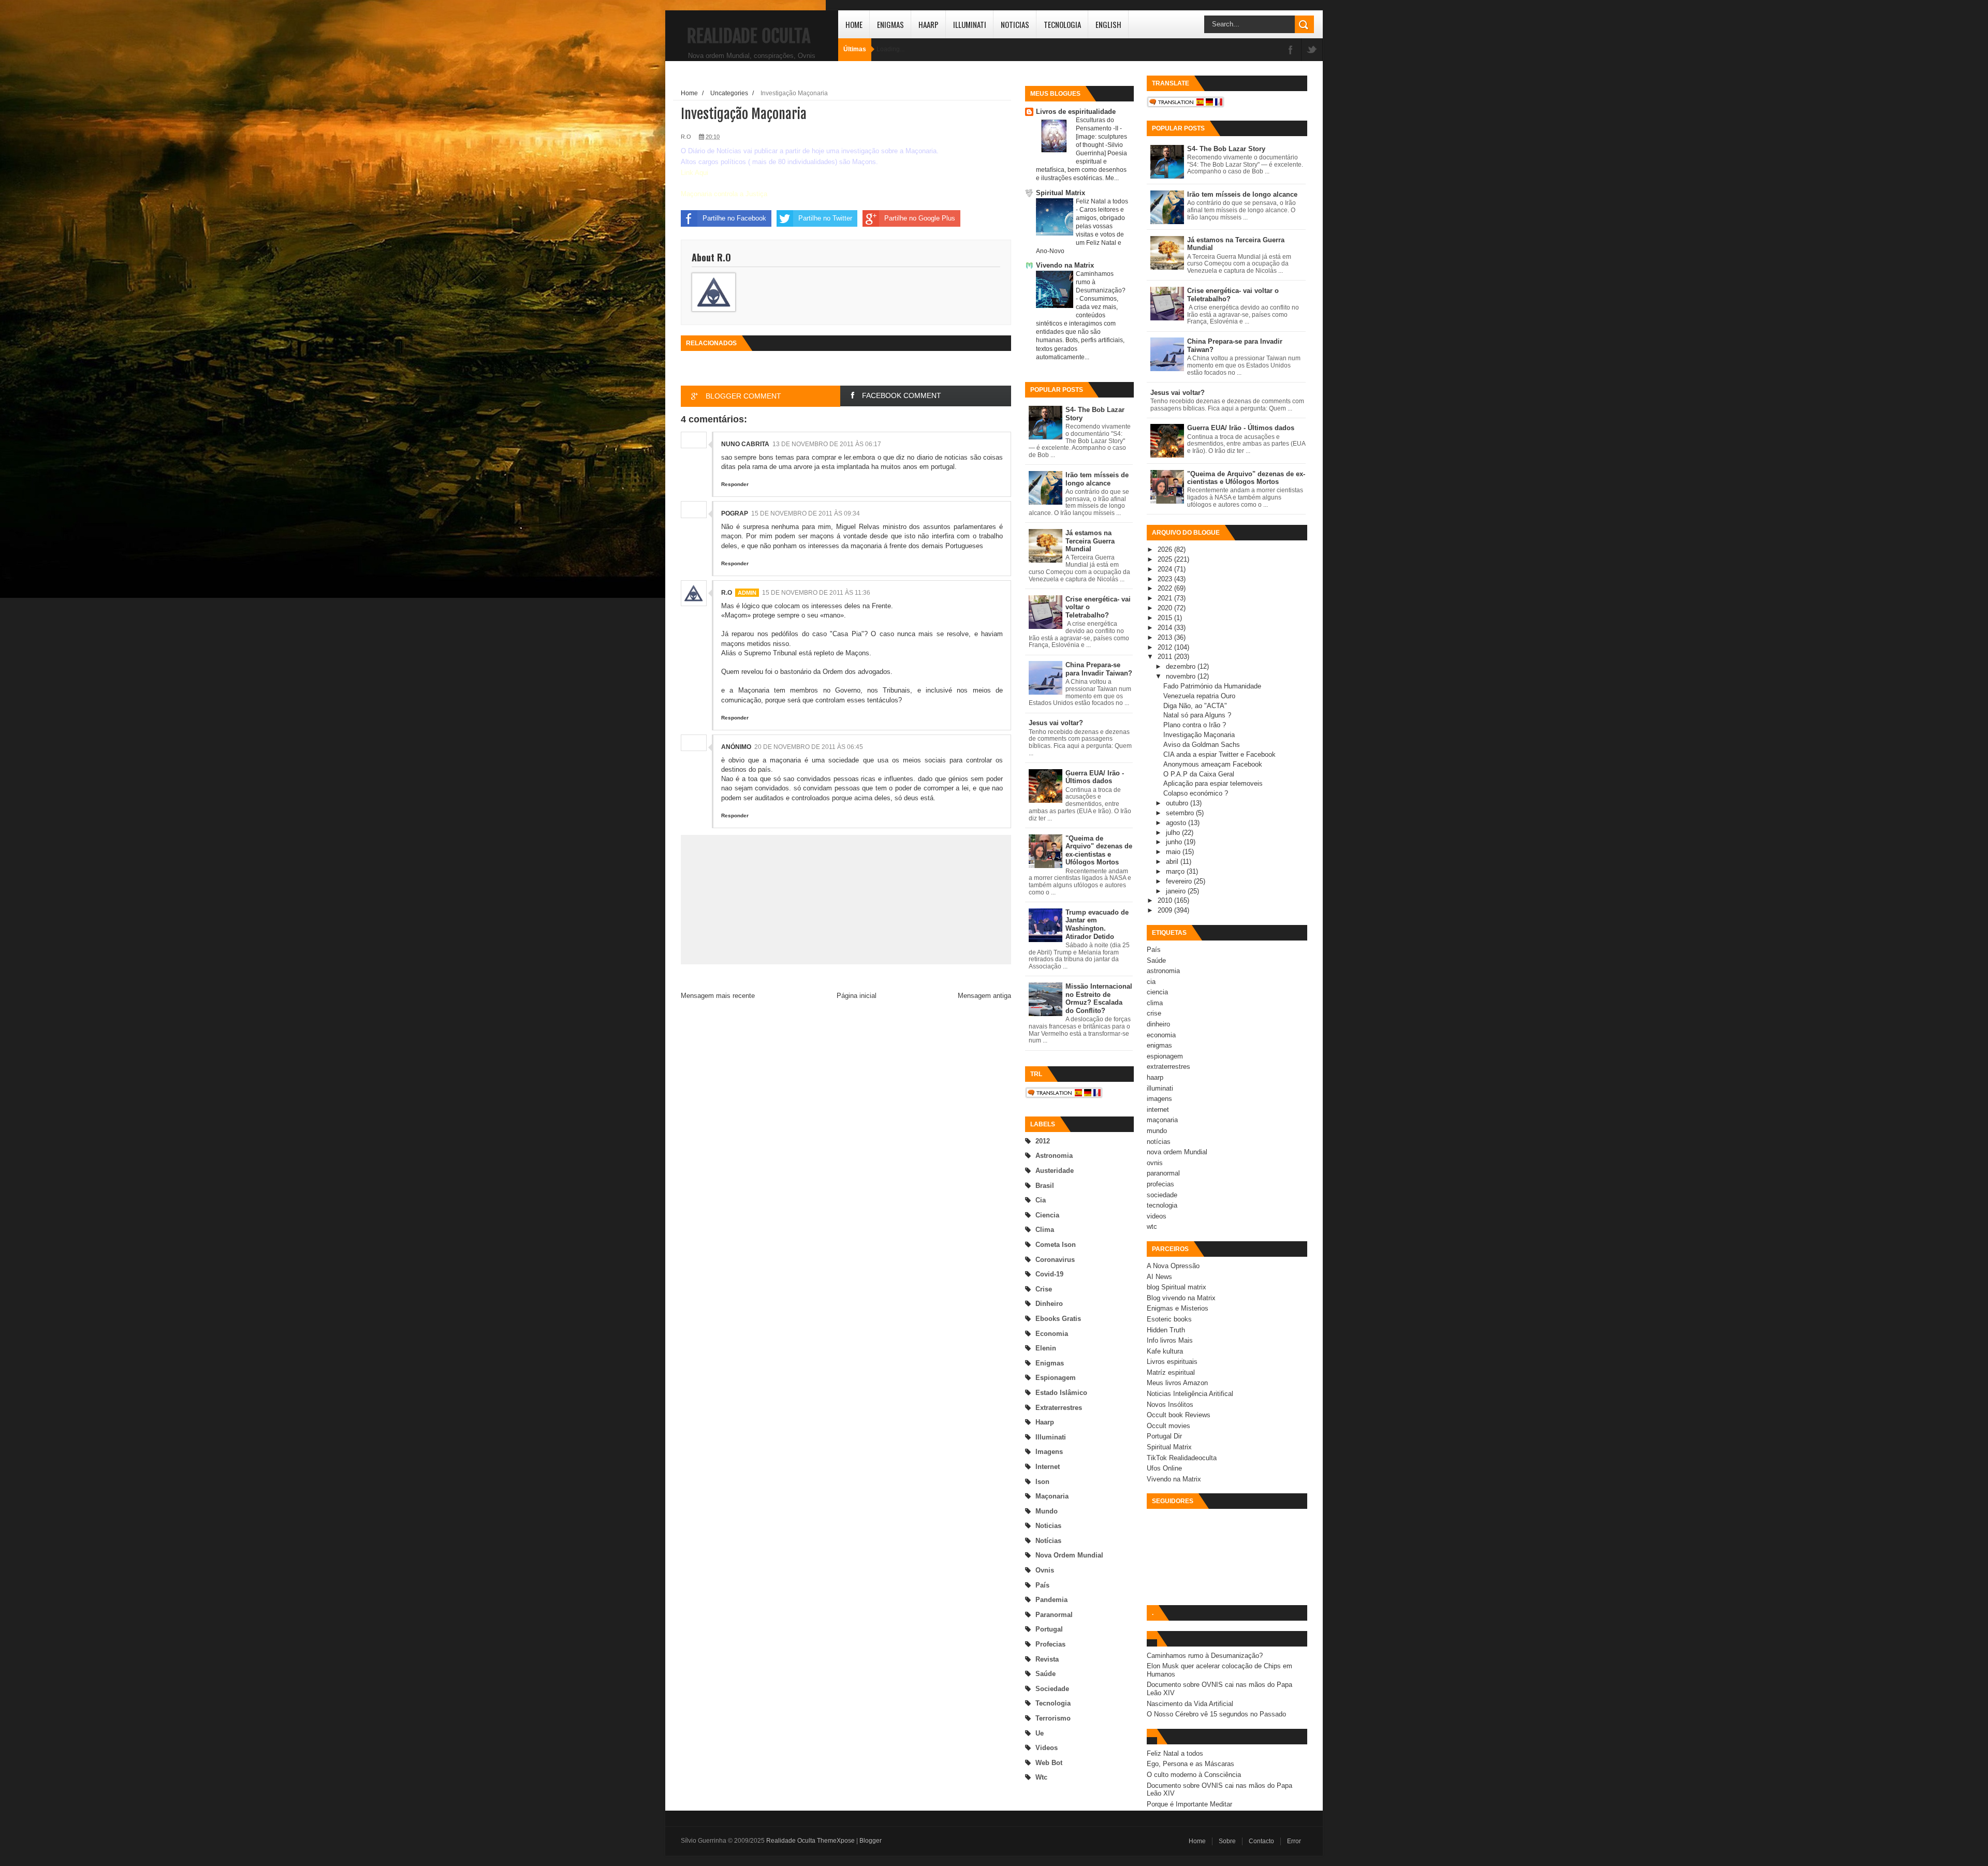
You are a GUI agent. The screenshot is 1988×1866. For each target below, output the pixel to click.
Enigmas (890, 24)
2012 (1043, 1141)
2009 (1166, 910)
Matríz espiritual (1171, 1372)
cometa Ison (1056, 1245)
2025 (1166, 559)
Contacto (1261, 1841)
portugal (1049, 1629)
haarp (1045, 1422)
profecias (1050, 1644)
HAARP (929, 24)
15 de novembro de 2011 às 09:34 (806, 513)
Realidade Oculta (749, 36)
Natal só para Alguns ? (1197, 715)
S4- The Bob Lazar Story (1226, 149)
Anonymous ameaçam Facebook (1213, 764)
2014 (1166, 628)
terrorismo (1053, 1718)
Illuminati (970, 24)
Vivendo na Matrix (1065, 265)
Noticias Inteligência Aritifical (1190, 1394)
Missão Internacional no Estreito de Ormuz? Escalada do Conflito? (1099, 998)
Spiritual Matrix (1061, 193)
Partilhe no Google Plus (920, 218)
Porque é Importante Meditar (1189, 1804)
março (1176, 871)
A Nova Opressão (1173, 1266)
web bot (1049, 1763)
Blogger (871, 1841)
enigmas (1050, 1363)
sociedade (1052, 1689)
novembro (1182, 676)
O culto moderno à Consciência (1194, 1775)
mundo (1047, 1511)
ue (1040, 1733)
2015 (1166, 618)
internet (1048, 1467)
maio (1174, 852)
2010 (1166, 900)
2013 (1166, 637)
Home (854, 24)
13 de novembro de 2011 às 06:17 (827, 444)
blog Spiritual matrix (1176, 1287)
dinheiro (1049, 1304)
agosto (1177, 823)
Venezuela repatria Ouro (1199, 696)
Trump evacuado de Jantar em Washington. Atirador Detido (1097, 924)
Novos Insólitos (1170, 1405)
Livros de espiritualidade (1076, 112)
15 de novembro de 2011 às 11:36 (816, 593)
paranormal (1054, 1615)
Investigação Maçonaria (1199, 735)
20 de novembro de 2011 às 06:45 (809, 747)
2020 (1166, 608)
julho (1174, 833)
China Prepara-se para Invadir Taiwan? (1099, 669)
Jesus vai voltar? (1056, 723)
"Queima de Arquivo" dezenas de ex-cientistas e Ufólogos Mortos (1099, 850)
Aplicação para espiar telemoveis (1213, 783)
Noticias (1015, 24)
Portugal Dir (1164, 1436)
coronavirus (1055, 1260)
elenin (1046, 1348)
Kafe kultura (1165, 1351)
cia (1041, 1200)
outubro (1178, 803)
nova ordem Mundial (1069, 1555)
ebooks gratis (1058, 1319)
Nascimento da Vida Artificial (1190, 1704)
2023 (1166, 579)
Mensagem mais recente (718, 996)
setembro (1181, 813)
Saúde (1046, 1674)
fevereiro (1180, 881)
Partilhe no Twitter (825, 218)
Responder (735, 484)
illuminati (1051, 1437)
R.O (727, 593)
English (1108, 24)
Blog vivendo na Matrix (1181, 1298)
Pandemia (1051, 1600)
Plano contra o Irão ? (1195, 725)
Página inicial (857, 996)
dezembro (1182, 666)
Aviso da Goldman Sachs (1202, 745)
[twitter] (1312, 50)
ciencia (1047, 1215)
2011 (1166, 657)
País (1042, 1585)
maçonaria (1052, 1496)
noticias (1048, 1526)
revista (1047, 1659)
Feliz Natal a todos (1102, 201)
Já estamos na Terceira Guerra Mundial (1090, 541)
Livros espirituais (1172, 1362)
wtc (1041, 1777)
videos (1047, 1748)
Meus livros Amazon (1177, 1383)
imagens (1049, 1452)
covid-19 (1049, 1274)
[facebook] (1291, 50)
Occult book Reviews (1179, 1415)
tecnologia (1053, 1703)
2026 (1166, 549)
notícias (1048, 1541)
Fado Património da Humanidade (1212, 686)
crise (1044, 1289)
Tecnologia (1062, 24)
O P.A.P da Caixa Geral (1199, 774)
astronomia (1054, 1156)
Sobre (1227, 1841)
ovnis (1045, 1570)
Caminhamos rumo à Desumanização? (1205, 1656)
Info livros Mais (1170, 1340)
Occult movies (1168, 1426)
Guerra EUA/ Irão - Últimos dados (1095, 777)
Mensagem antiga (984, 996)
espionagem (1056, 1378)
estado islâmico (1061, 1393)
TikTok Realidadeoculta (1182, 1458)
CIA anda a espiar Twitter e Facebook (1219, 754)
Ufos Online (1164, 1468)
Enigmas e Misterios (1178, 1308)
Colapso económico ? (1196, 793)
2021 (1166, 598)
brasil (1045, 1186)
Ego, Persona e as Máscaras (1190, 1764)
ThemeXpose (836, 1841)
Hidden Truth (1166, 1330)
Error (1294, 1841)
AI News (1159, 1277)
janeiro (1177, 891)
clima (1045, 1230)
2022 (1166, 588)
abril (1173, 862)
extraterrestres (1059, 1408)
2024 (1166, 569)
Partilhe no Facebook (734, 218)
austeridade (1055, 1171)
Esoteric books (1169, 1319)
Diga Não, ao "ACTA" (1195, 706)
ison (1042, 1482)
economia (1052, 1334)
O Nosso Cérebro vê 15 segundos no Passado (1216, 1714)
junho (1175, 842)
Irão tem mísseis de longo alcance (1097, 479)
